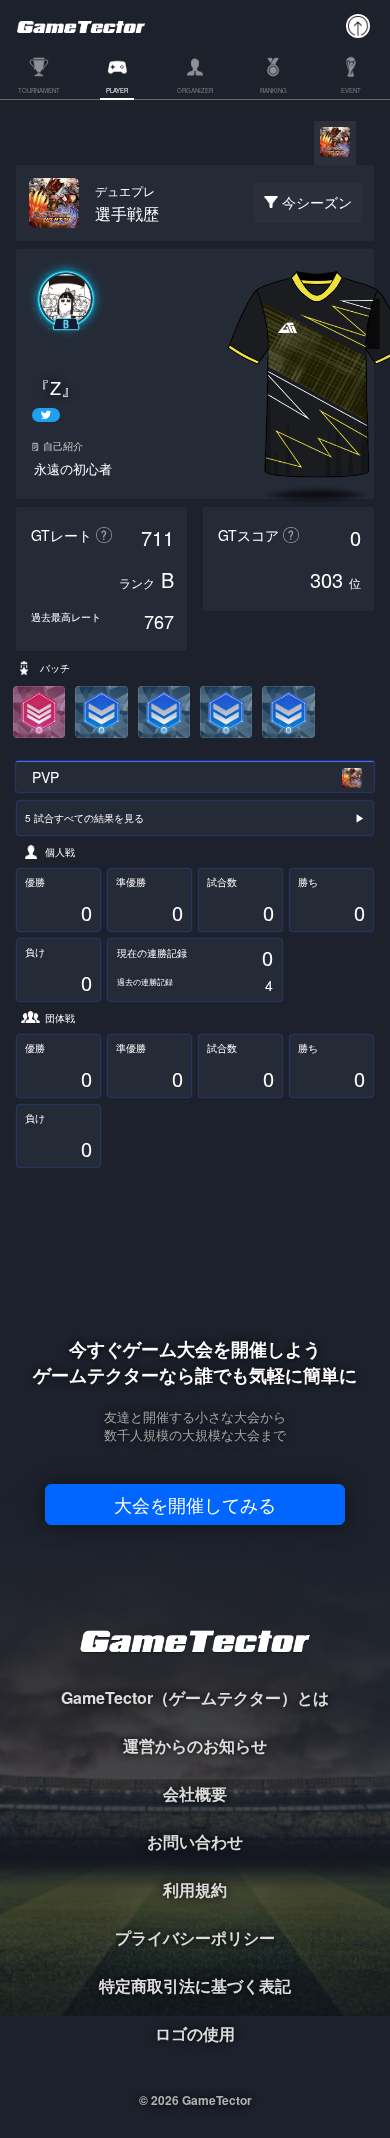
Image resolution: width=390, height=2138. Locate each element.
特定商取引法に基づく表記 (195, 1985)
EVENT (351, 91)
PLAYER (117, 91)
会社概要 (195, 1793)
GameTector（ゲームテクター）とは (195, 1697)
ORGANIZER (195, 91)
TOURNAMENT (39, 91)
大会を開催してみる (195, 1504)
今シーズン (317, 202)
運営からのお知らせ (195, 1745)
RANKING (273, 91)
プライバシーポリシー (195, 1937)
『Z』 (55, 387)
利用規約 (195, 1889)
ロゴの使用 (195, 2033)
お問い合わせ (195, 1841)
